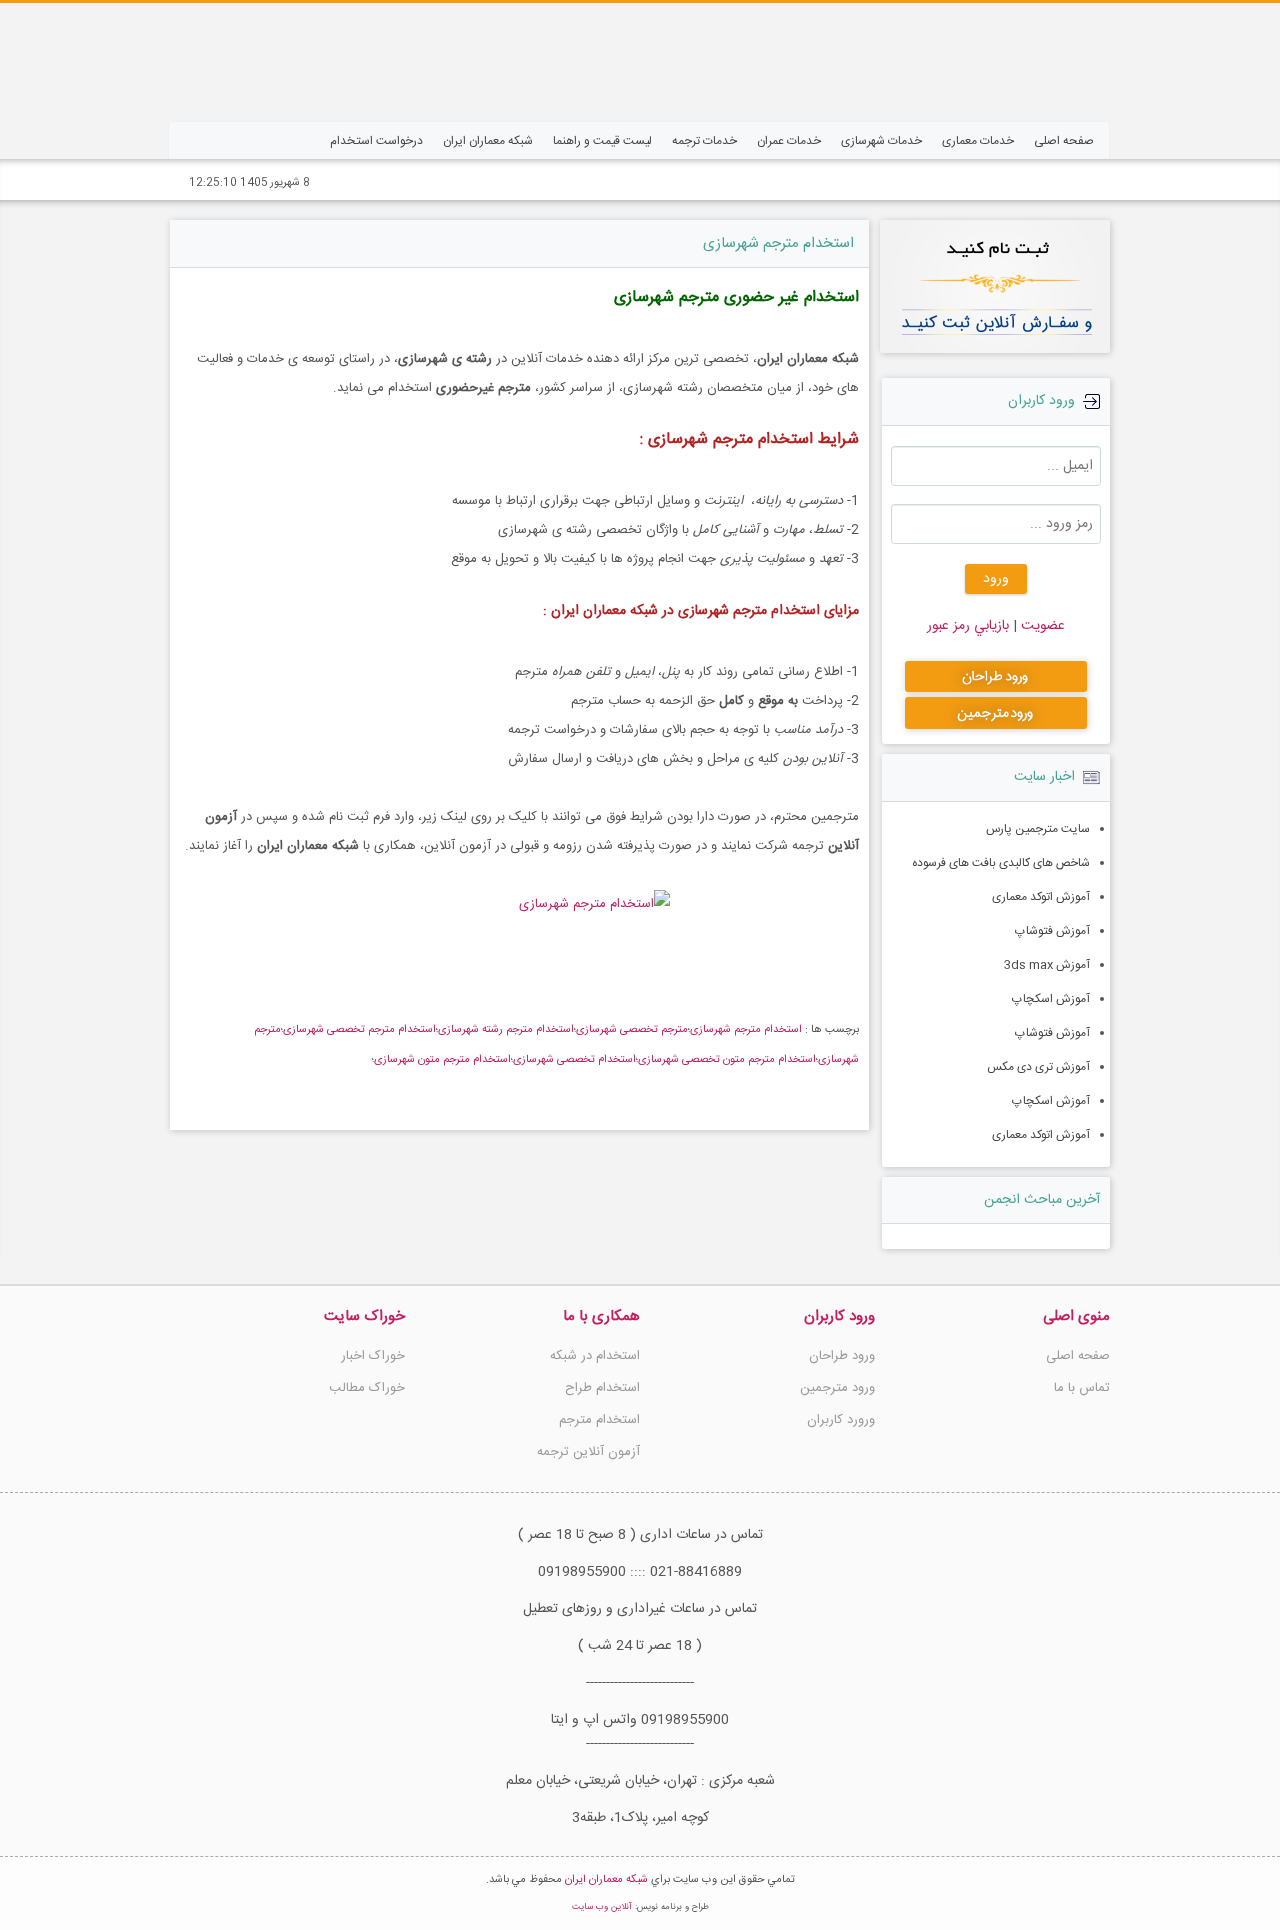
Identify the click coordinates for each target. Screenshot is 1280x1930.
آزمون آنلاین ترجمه (588, 1452)
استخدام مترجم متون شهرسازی (442, 1060)
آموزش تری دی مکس (1038, 1067)
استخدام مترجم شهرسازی (778, 243)
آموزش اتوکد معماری (1041, 897)
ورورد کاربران (841, 1420)
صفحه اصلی (1078, 1356)
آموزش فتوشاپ (1052, 931)
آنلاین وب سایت (602, 1907)
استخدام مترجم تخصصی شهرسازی (359, 1030)
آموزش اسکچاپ (1051, 999)
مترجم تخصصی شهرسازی (632, 1030)
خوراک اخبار (373, 1356)
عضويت (1041, 626)
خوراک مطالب (367, 1388)
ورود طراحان (842, 1356)
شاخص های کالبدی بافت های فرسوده (1001, 863)
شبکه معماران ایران (606, 1880)
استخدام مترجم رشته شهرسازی (506, 1030)
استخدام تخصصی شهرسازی (574, 1060)
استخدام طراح (602, 1388)
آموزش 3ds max (1047, 965)
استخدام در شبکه (595, 1356)
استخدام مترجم (599, 1420)
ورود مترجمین (837, 1388)
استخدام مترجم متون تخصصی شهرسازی (727, 1060)
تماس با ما (1082, 1388)
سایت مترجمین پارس (1038, 829)
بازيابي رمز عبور (968, 626)
